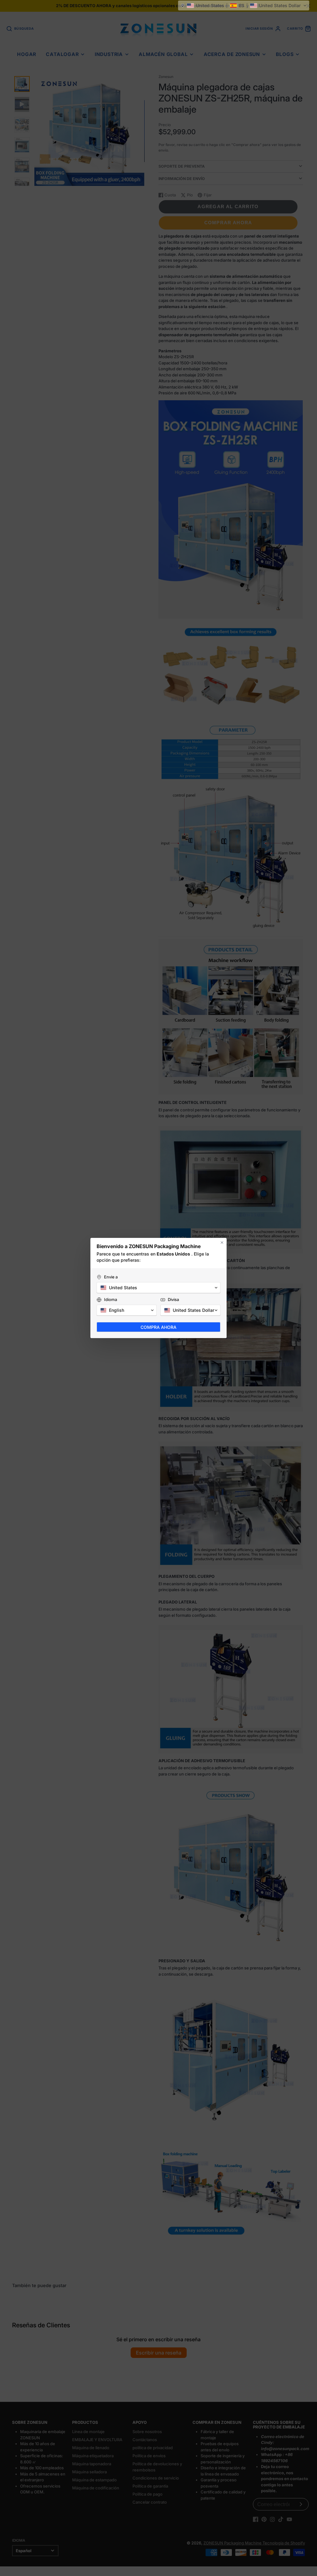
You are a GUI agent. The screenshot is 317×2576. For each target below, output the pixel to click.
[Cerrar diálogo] (222, 1243)
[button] (244, 6)
